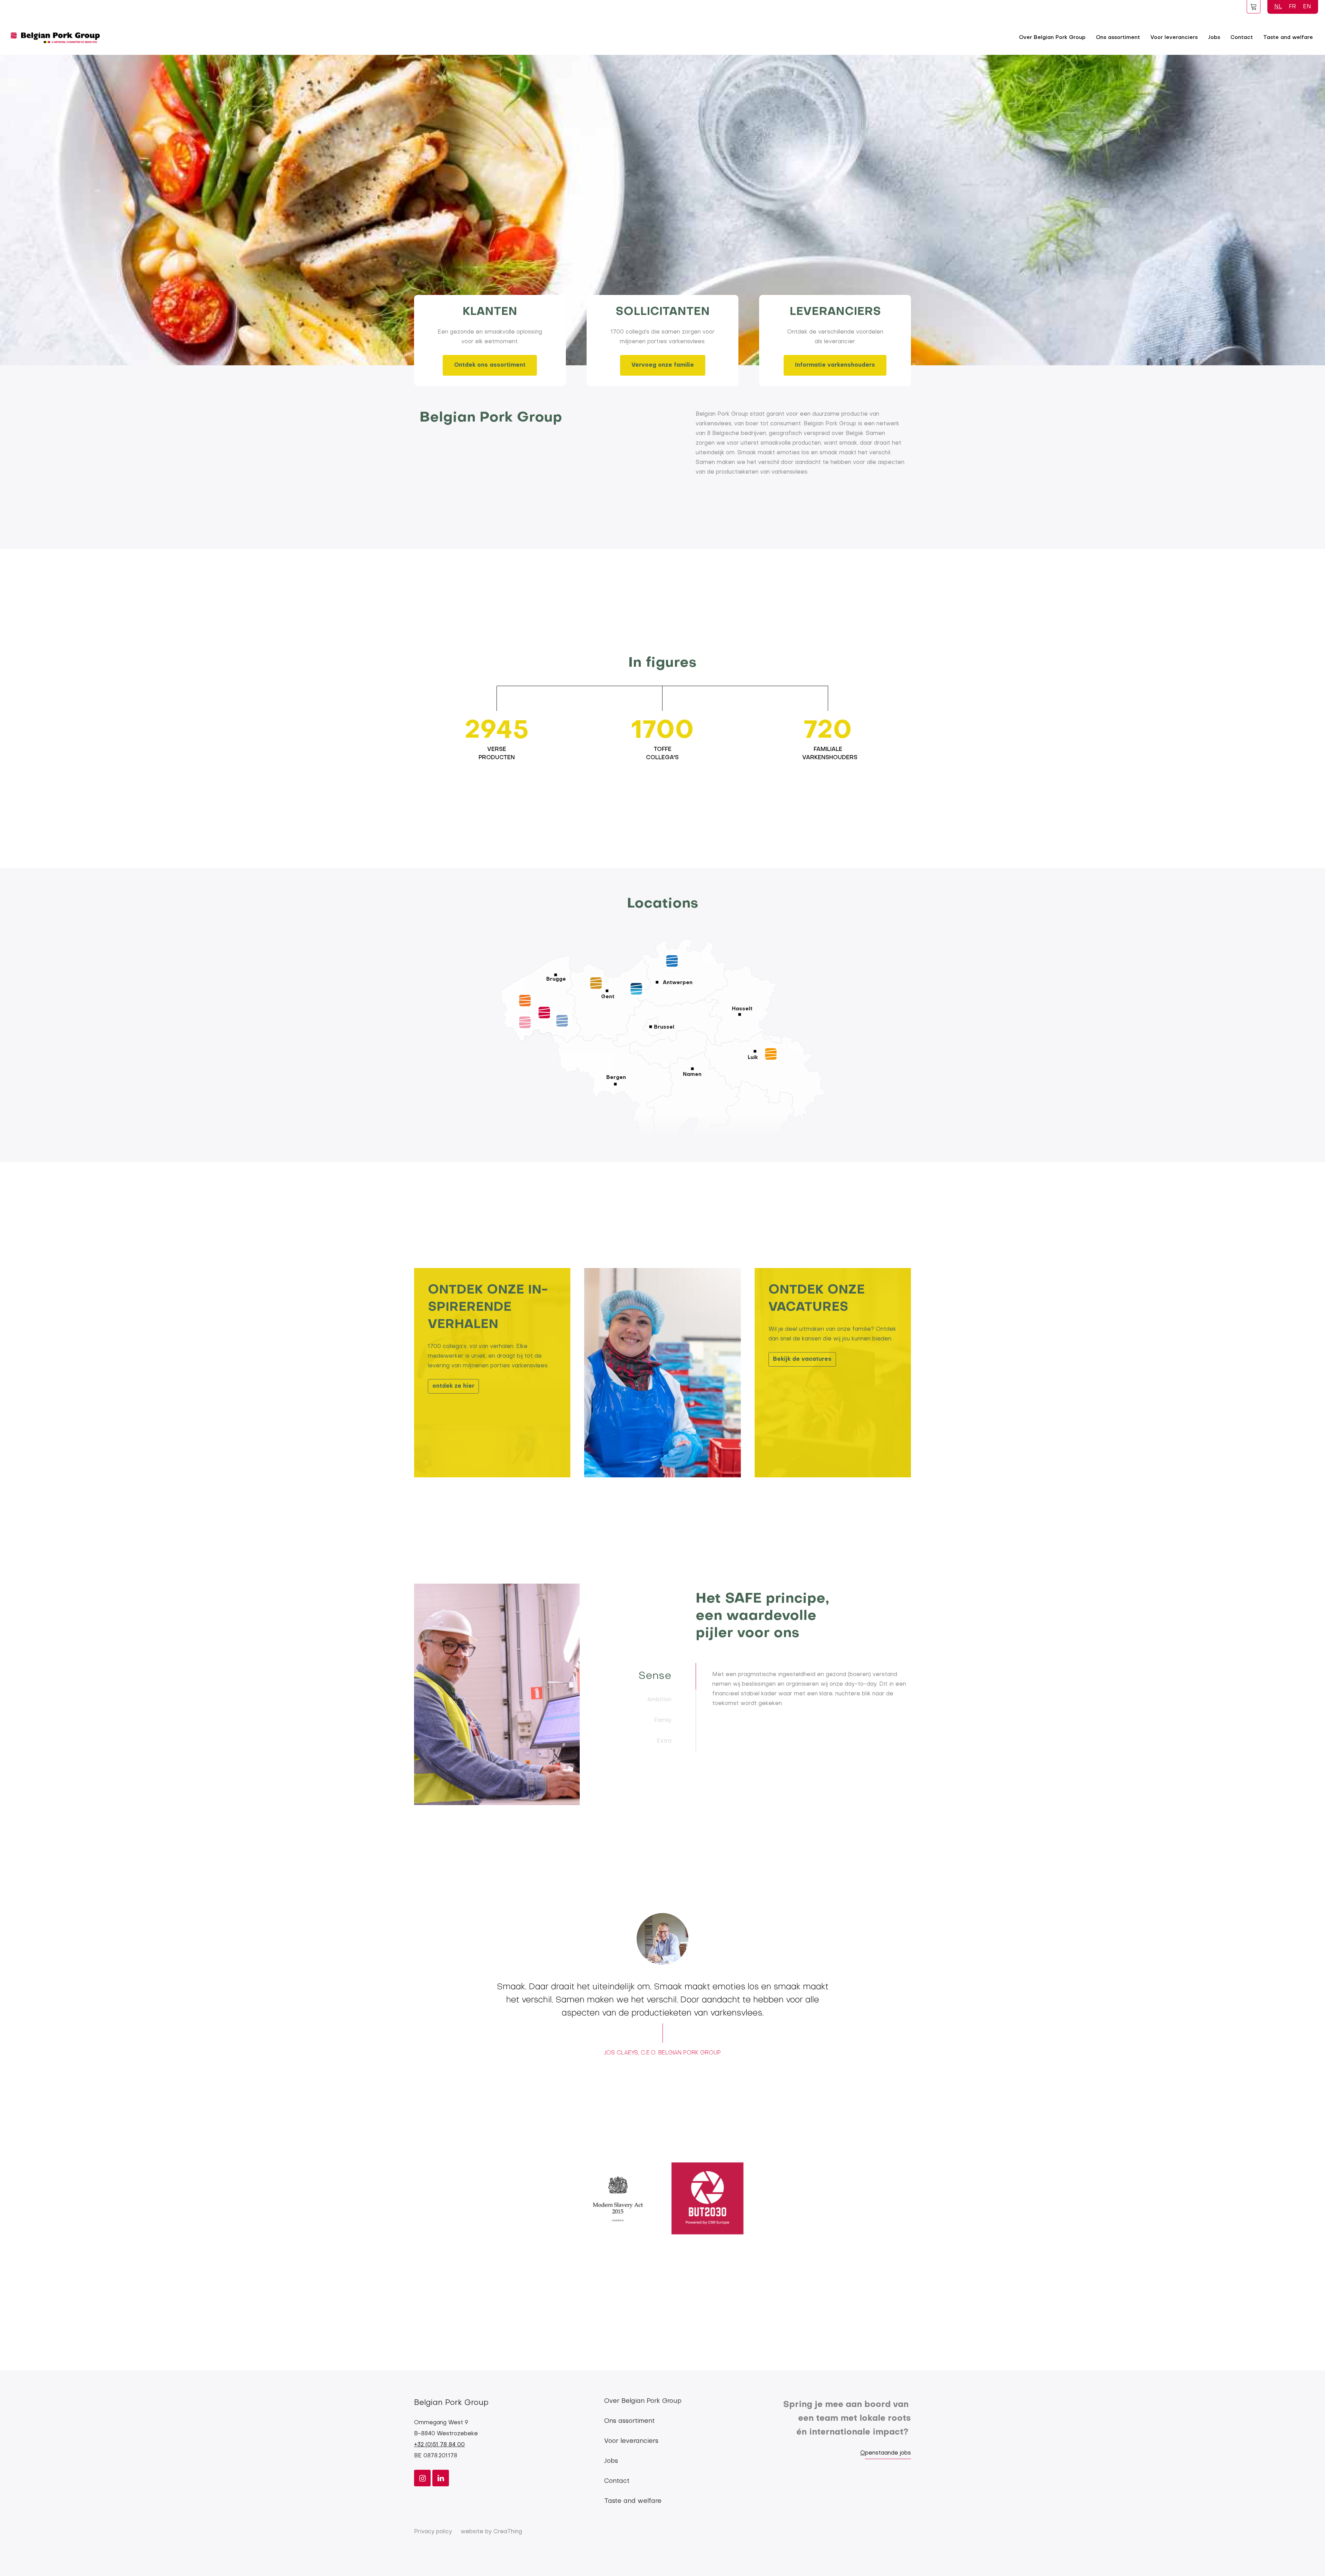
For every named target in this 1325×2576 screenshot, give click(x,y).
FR (1292, 7)
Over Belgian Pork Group (1052, 38)
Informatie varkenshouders (835, 365)
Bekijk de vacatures (802, 1359)
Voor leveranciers (1174, 38)
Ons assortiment (1118, 38)
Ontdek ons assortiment (490, 365)
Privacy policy (433, 2532)
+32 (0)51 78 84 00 (439, 2445)
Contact (1242, 38)
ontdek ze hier (453, 1386)
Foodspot (1254, 7)
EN (1307, 7)
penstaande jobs (888, 2453)
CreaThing (508, 2532)
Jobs (1214, 38)
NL (1278, 7)
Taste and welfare (1288, 38)
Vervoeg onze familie (663, 365)
